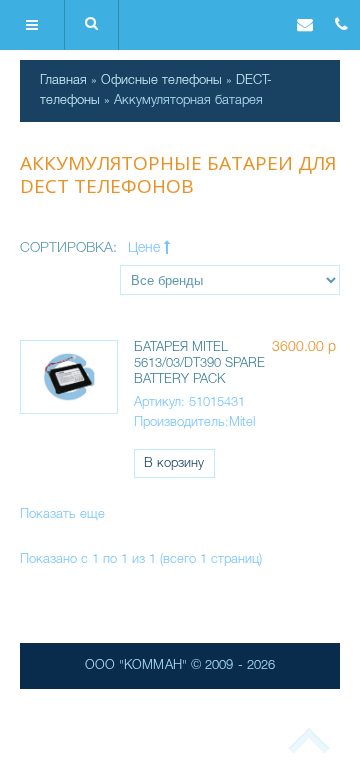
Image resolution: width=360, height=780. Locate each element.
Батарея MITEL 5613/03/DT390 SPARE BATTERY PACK (199, 363)
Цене (146, 248)
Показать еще (62, 514)
